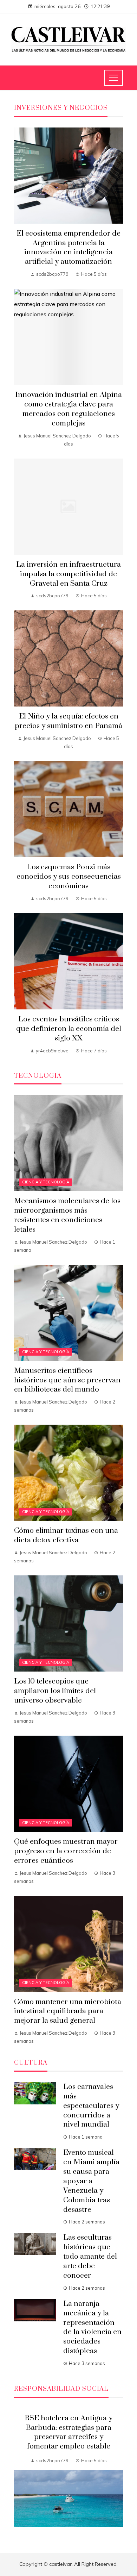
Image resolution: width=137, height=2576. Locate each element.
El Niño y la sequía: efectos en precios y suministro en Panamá (68, 721)
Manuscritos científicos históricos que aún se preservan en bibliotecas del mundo (67, 1380)
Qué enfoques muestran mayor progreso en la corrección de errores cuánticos (66, 1851)
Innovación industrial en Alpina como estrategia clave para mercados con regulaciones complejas (68, 409)
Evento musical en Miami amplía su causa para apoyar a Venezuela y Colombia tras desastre (91, 2181)
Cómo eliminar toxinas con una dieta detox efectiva (66, 1535)
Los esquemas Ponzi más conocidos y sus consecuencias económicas (69, 877)
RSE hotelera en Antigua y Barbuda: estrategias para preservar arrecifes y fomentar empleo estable (68, 2432)
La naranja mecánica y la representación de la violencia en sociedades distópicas (92, 2327)
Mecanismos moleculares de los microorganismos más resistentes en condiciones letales (67, 1215)
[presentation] (19, 2472)
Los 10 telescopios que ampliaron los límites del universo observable (55, 1691)
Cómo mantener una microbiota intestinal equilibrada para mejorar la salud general (68, 2011)
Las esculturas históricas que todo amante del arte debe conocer (90, 2257)
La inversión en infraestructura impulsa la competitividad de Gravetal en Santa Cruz (68, 574)
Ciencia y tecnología (46, 1182)
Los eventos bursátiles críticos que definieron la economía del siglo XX (69, 1029)
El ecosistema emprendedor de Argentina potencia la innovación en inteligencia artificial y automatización (68, 248)
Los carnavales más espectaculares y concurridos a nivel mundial (91, 2106)
